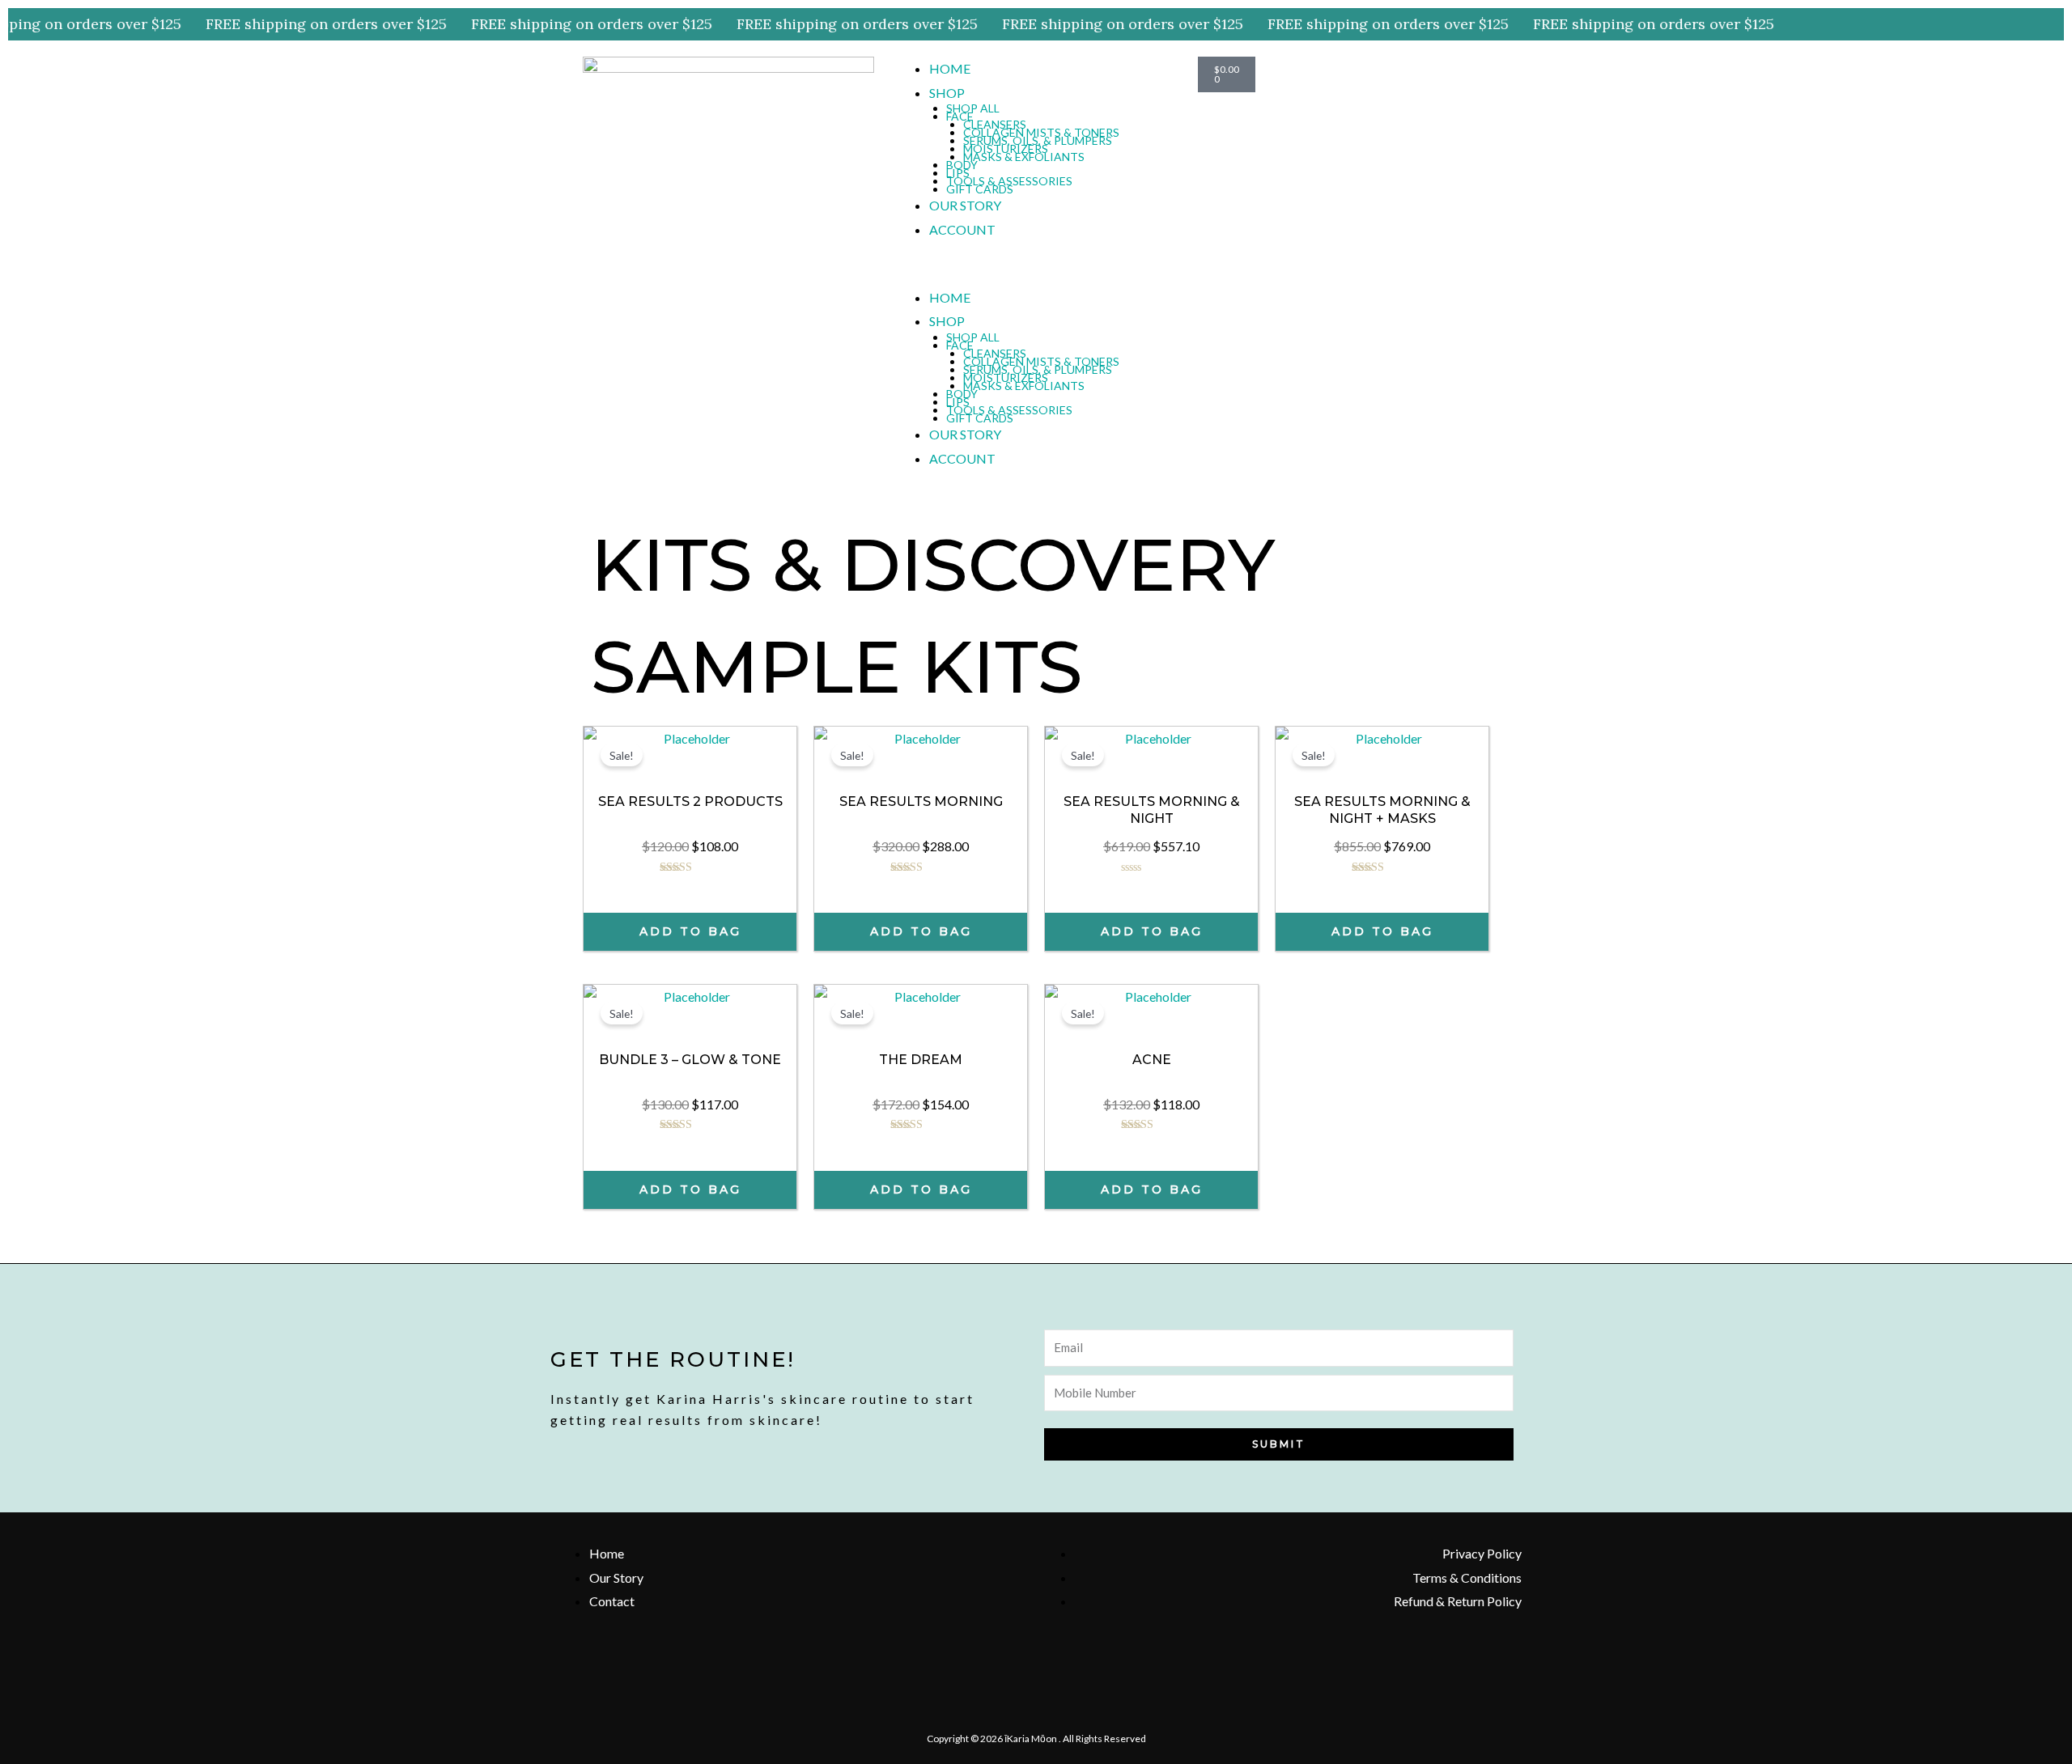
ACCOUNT (962, 229)
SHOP (947, 93)
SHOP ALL (973, 108)
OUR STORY (965, 205)
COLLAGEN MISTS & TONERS (1041, 132)
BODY (962, 165)
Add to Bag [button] (690, 931)
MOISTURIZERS (1006, 148)
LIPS (958, 173)
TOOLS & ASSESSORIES (1009, 181)
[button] (1036, 274)
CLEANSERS (995, 124)
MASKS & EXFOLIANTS (1024, 157)
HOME (950, 68)
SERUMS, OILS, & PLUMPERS (1038, 140)
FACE (960, 116)
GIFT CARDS (980, 189)
